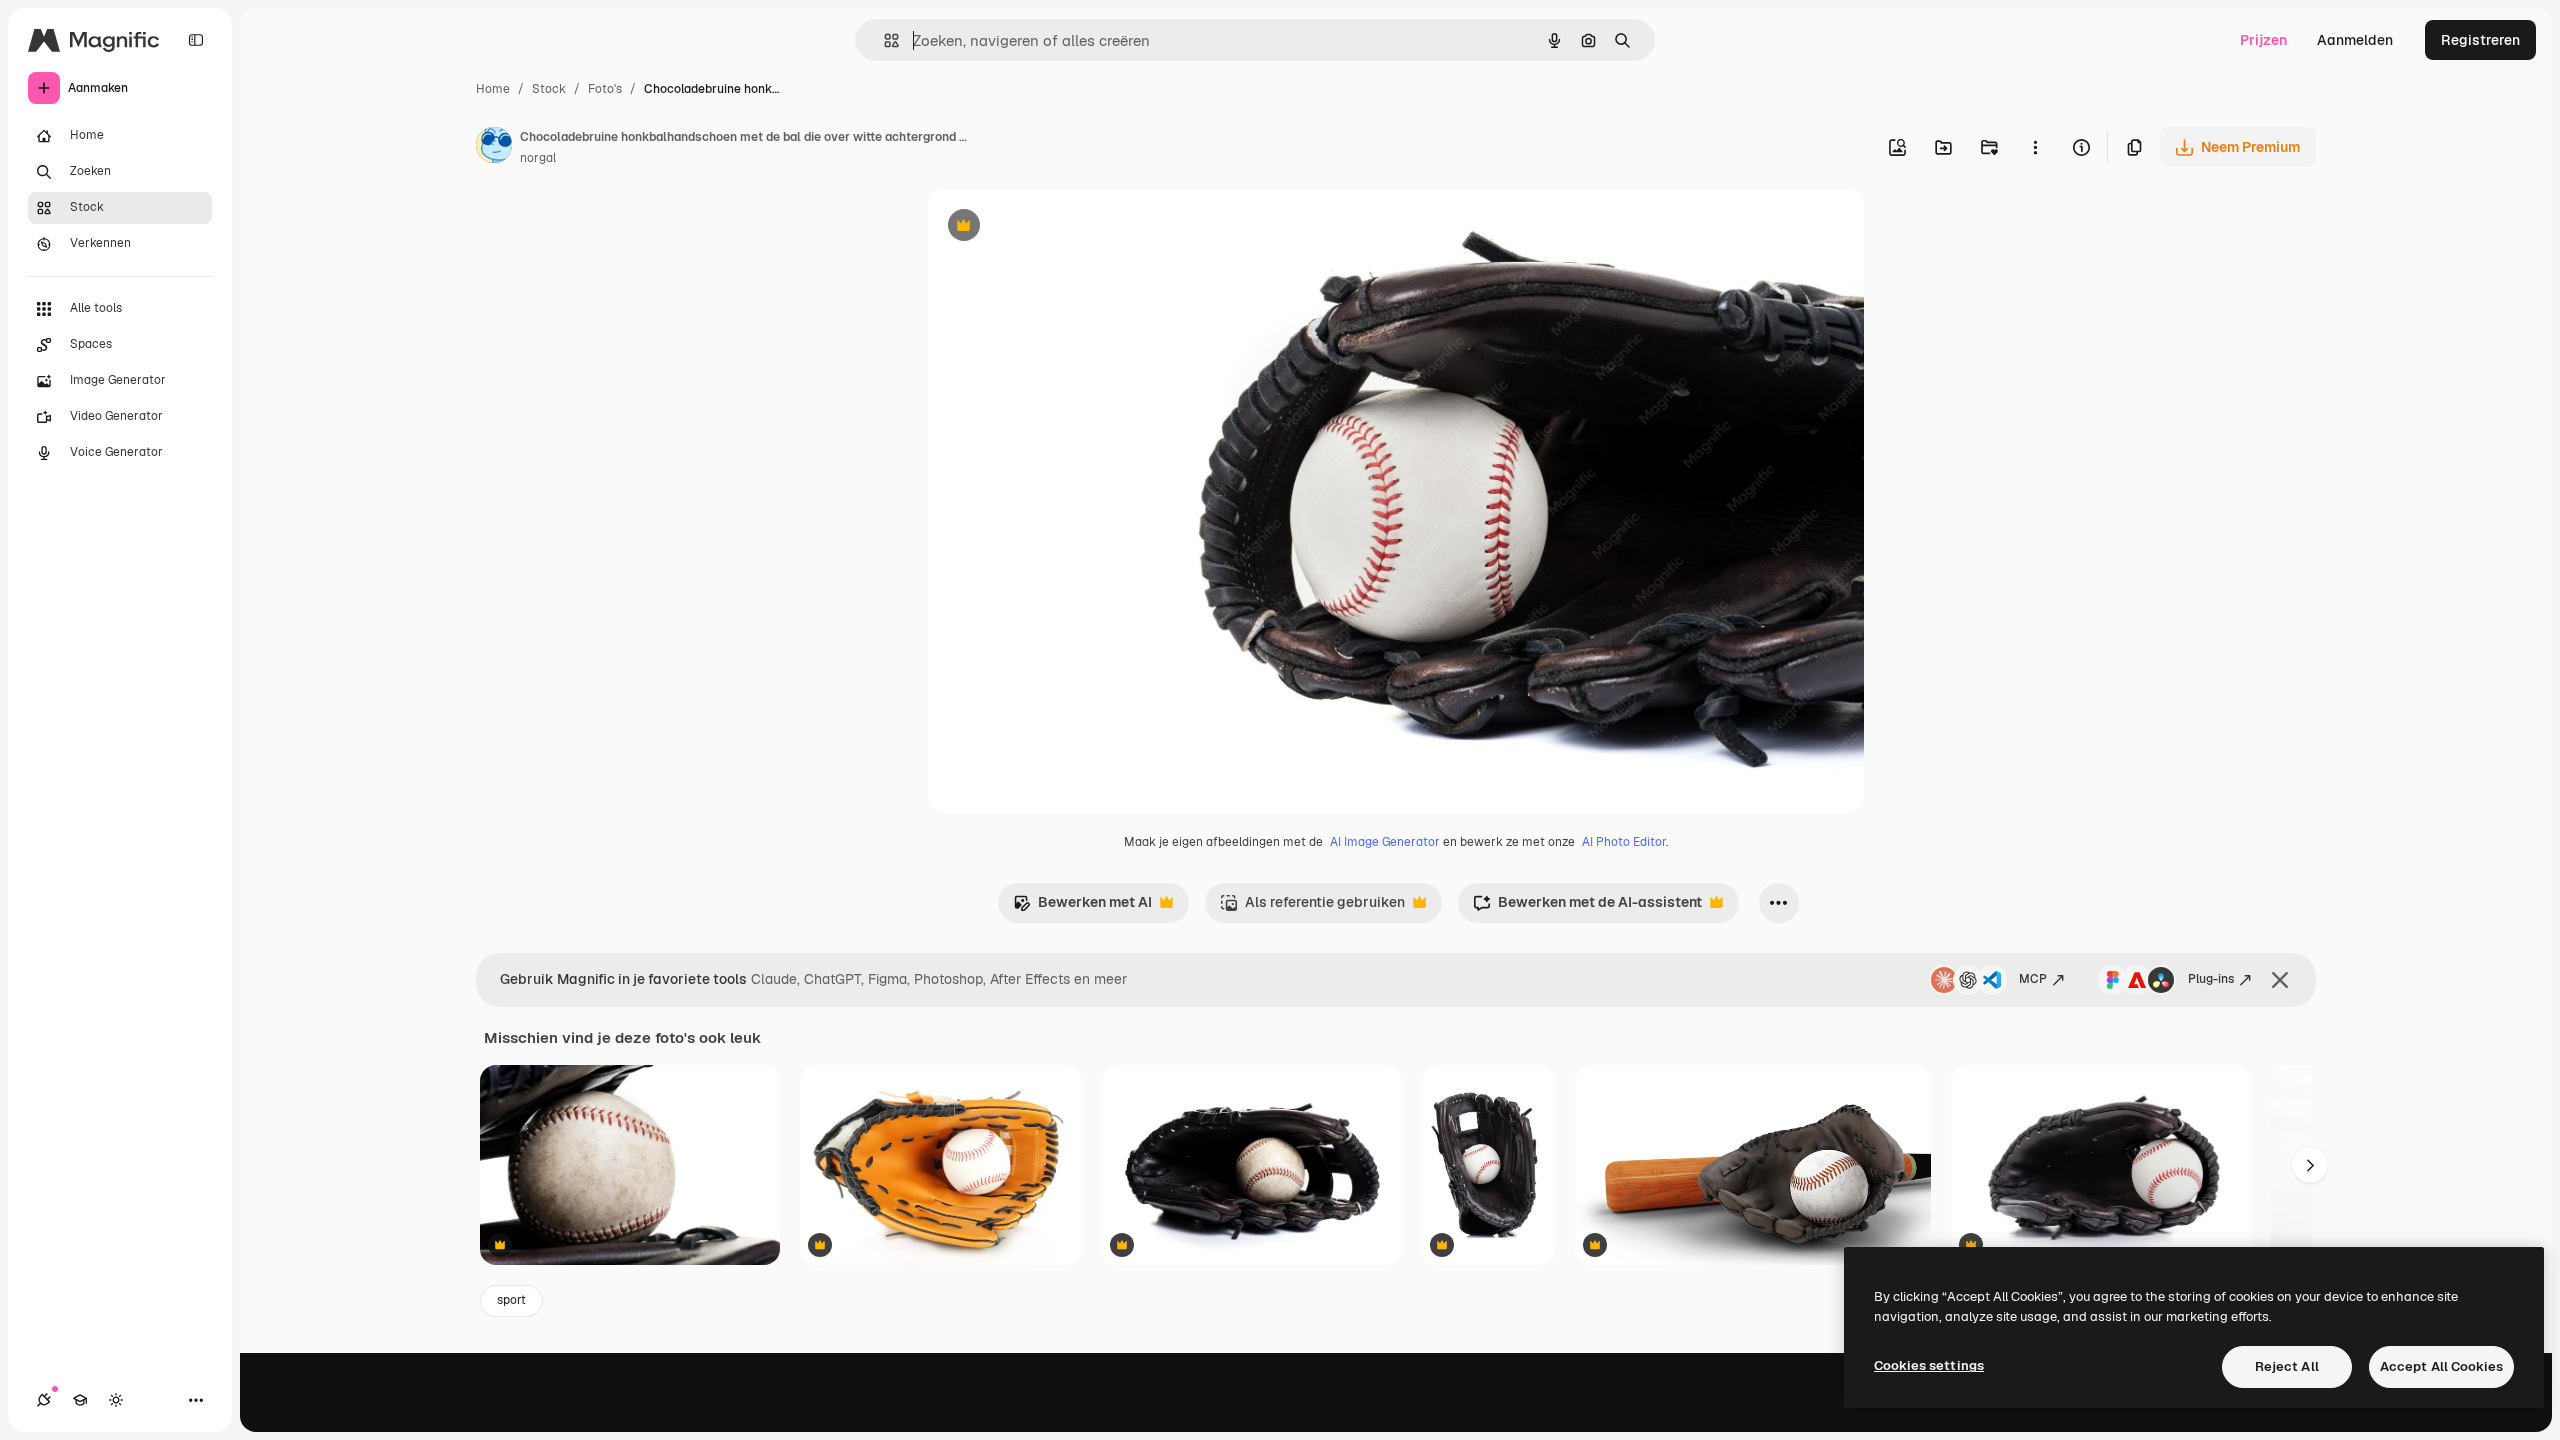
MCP (2033, 979)
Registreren (2480, 40)
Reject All (2287, 1366)
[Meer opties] (2035, 147)
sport (511, 1300)
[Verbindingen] (44, 1400)
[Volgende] (2310, 1165)
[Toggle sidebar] (196, 40)
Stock (549, 89)
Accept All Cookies (2441, 1366)
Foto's (605, 89)
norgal (538, 158)
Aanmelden (2355, 40)
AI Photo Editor (1624, 842)
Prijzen (2263, 40)
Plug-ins (2211, 979)
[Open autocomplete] (883, 40)
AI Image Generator (1385, 842)
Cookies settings (1929, 1365)
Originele (1059, 227)
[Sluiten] (2280, 980)
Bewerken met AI (1082, 907)
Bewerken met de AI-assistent (1587, 907)
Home (493, 89)
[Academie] (80, 1400)
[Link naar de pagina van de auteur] (494, 148)
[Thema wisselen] (116, 1400)
